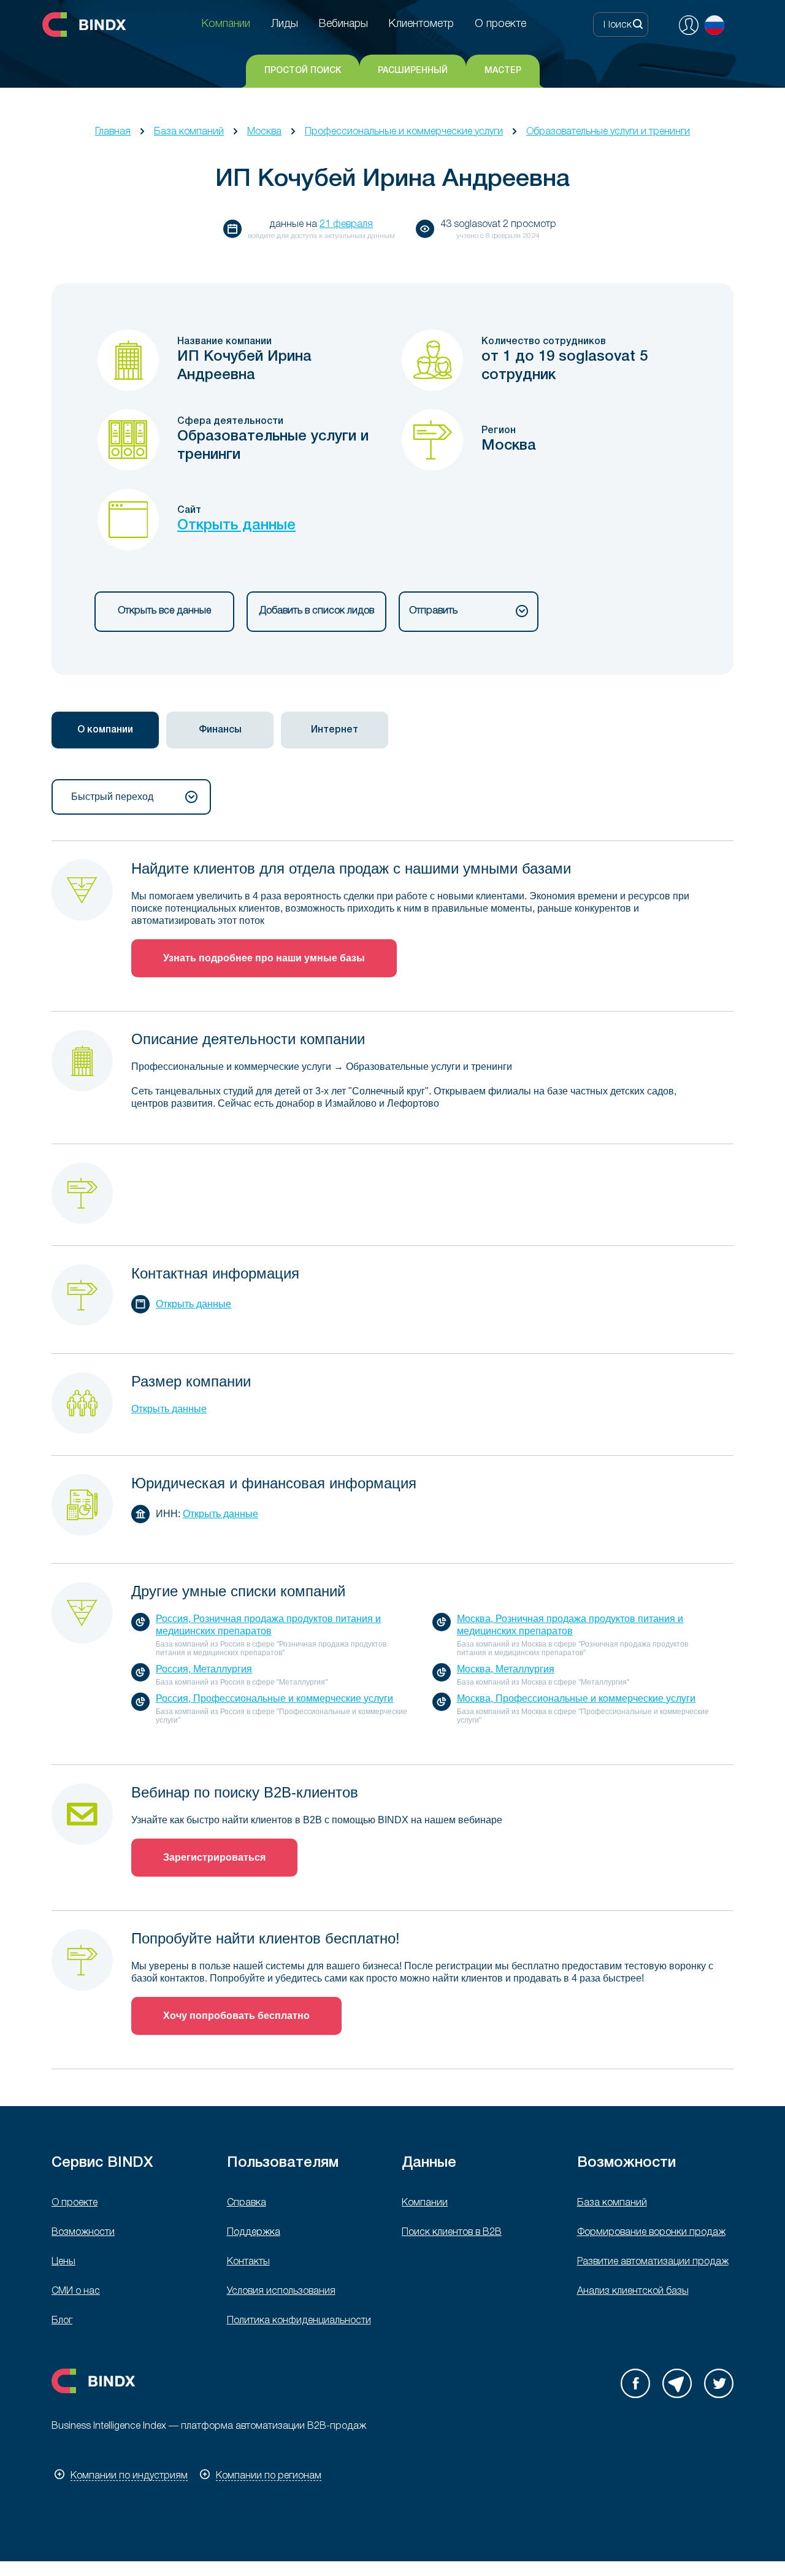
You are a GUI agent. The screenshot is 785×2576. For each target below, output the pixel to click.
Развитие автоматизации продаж (653, 2262)
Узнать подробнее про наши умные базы (264, 958)
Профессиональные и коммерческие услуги (404, 132)
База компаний (189, 132)
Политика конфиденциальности (299, 2321)
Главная (113, 132)
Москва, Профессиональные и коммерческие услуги (576, 1698)
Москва (264, 132)
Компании (425, 2203)
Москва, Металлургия (506, 1669)
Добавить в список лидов (316, 611)
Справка (247, 2203)
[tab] (105, 730)
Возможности (83, 2232)
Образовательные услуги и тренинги (608, 132)
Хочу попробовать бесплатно (236, 2016)
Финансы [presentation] (220, 730)
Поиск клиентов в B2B (452, 2232)
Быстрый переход (112, 797)
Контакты (248, 2262)
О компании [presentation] (105, 730)
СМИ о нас (76, 2291)
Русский (714, 25)
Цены (63, 2262)
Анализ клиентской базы (633, 2291)
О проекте (75, 2203)
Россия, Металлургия (204, 1669)
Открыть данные (236, 526)
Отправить (433, 611)
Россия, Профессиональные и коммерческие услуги (274, 1698)
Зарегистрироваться (214, 1857)
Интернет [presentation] (335, 730)
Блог (62, 2321)
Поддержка (254, 2232)
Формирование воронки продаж (651, 2232)
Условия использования (281, 2291)
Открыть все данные (164, 611)
